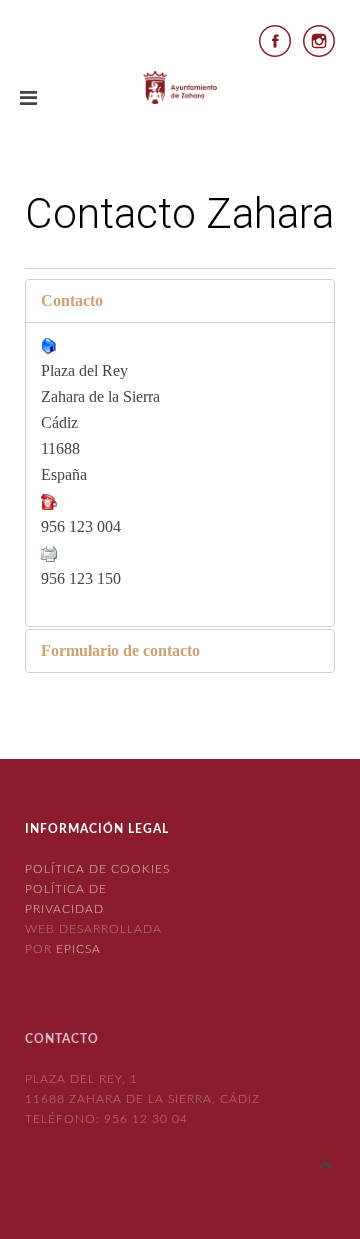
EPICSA (78, 949)
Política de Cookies (97, 869)
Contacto (72, 300)
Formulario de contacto (120, 650)
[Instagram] (319, 39)
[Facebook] (275, 39)
